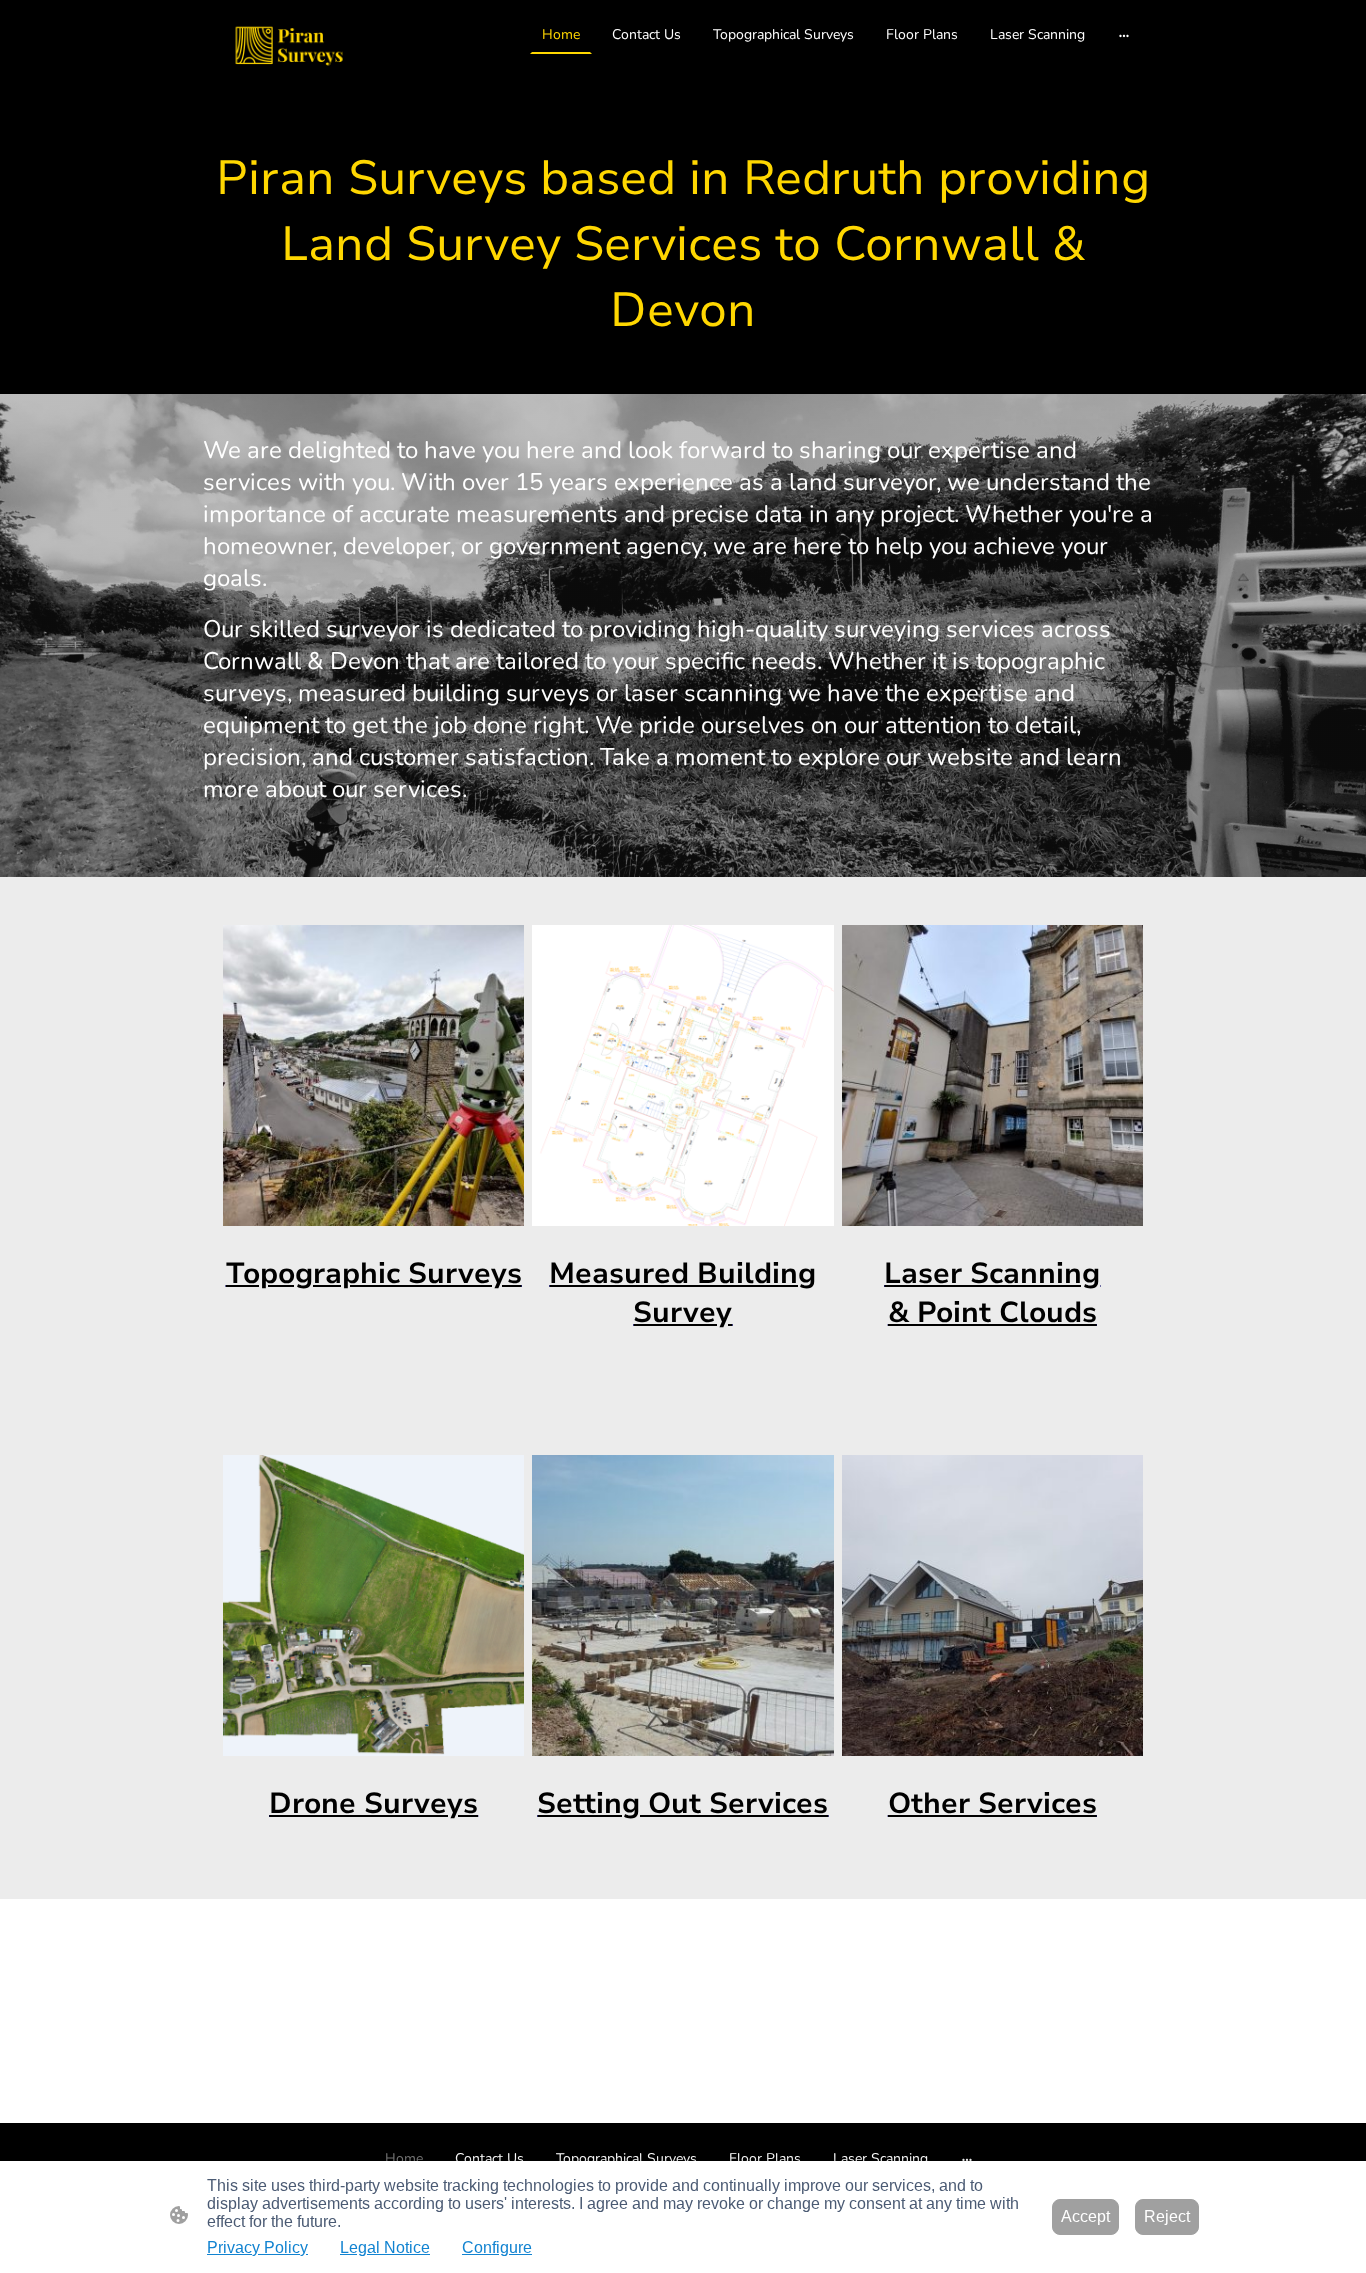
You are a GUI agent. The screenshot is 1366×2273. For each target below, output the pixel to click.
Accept (1085, 2216)
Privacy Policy (257, 2247)
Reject (1167, 2216)
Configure (497, 2247)
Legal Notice (385, 2247)
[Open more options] (1124, 34)
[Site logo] (289, 46)
